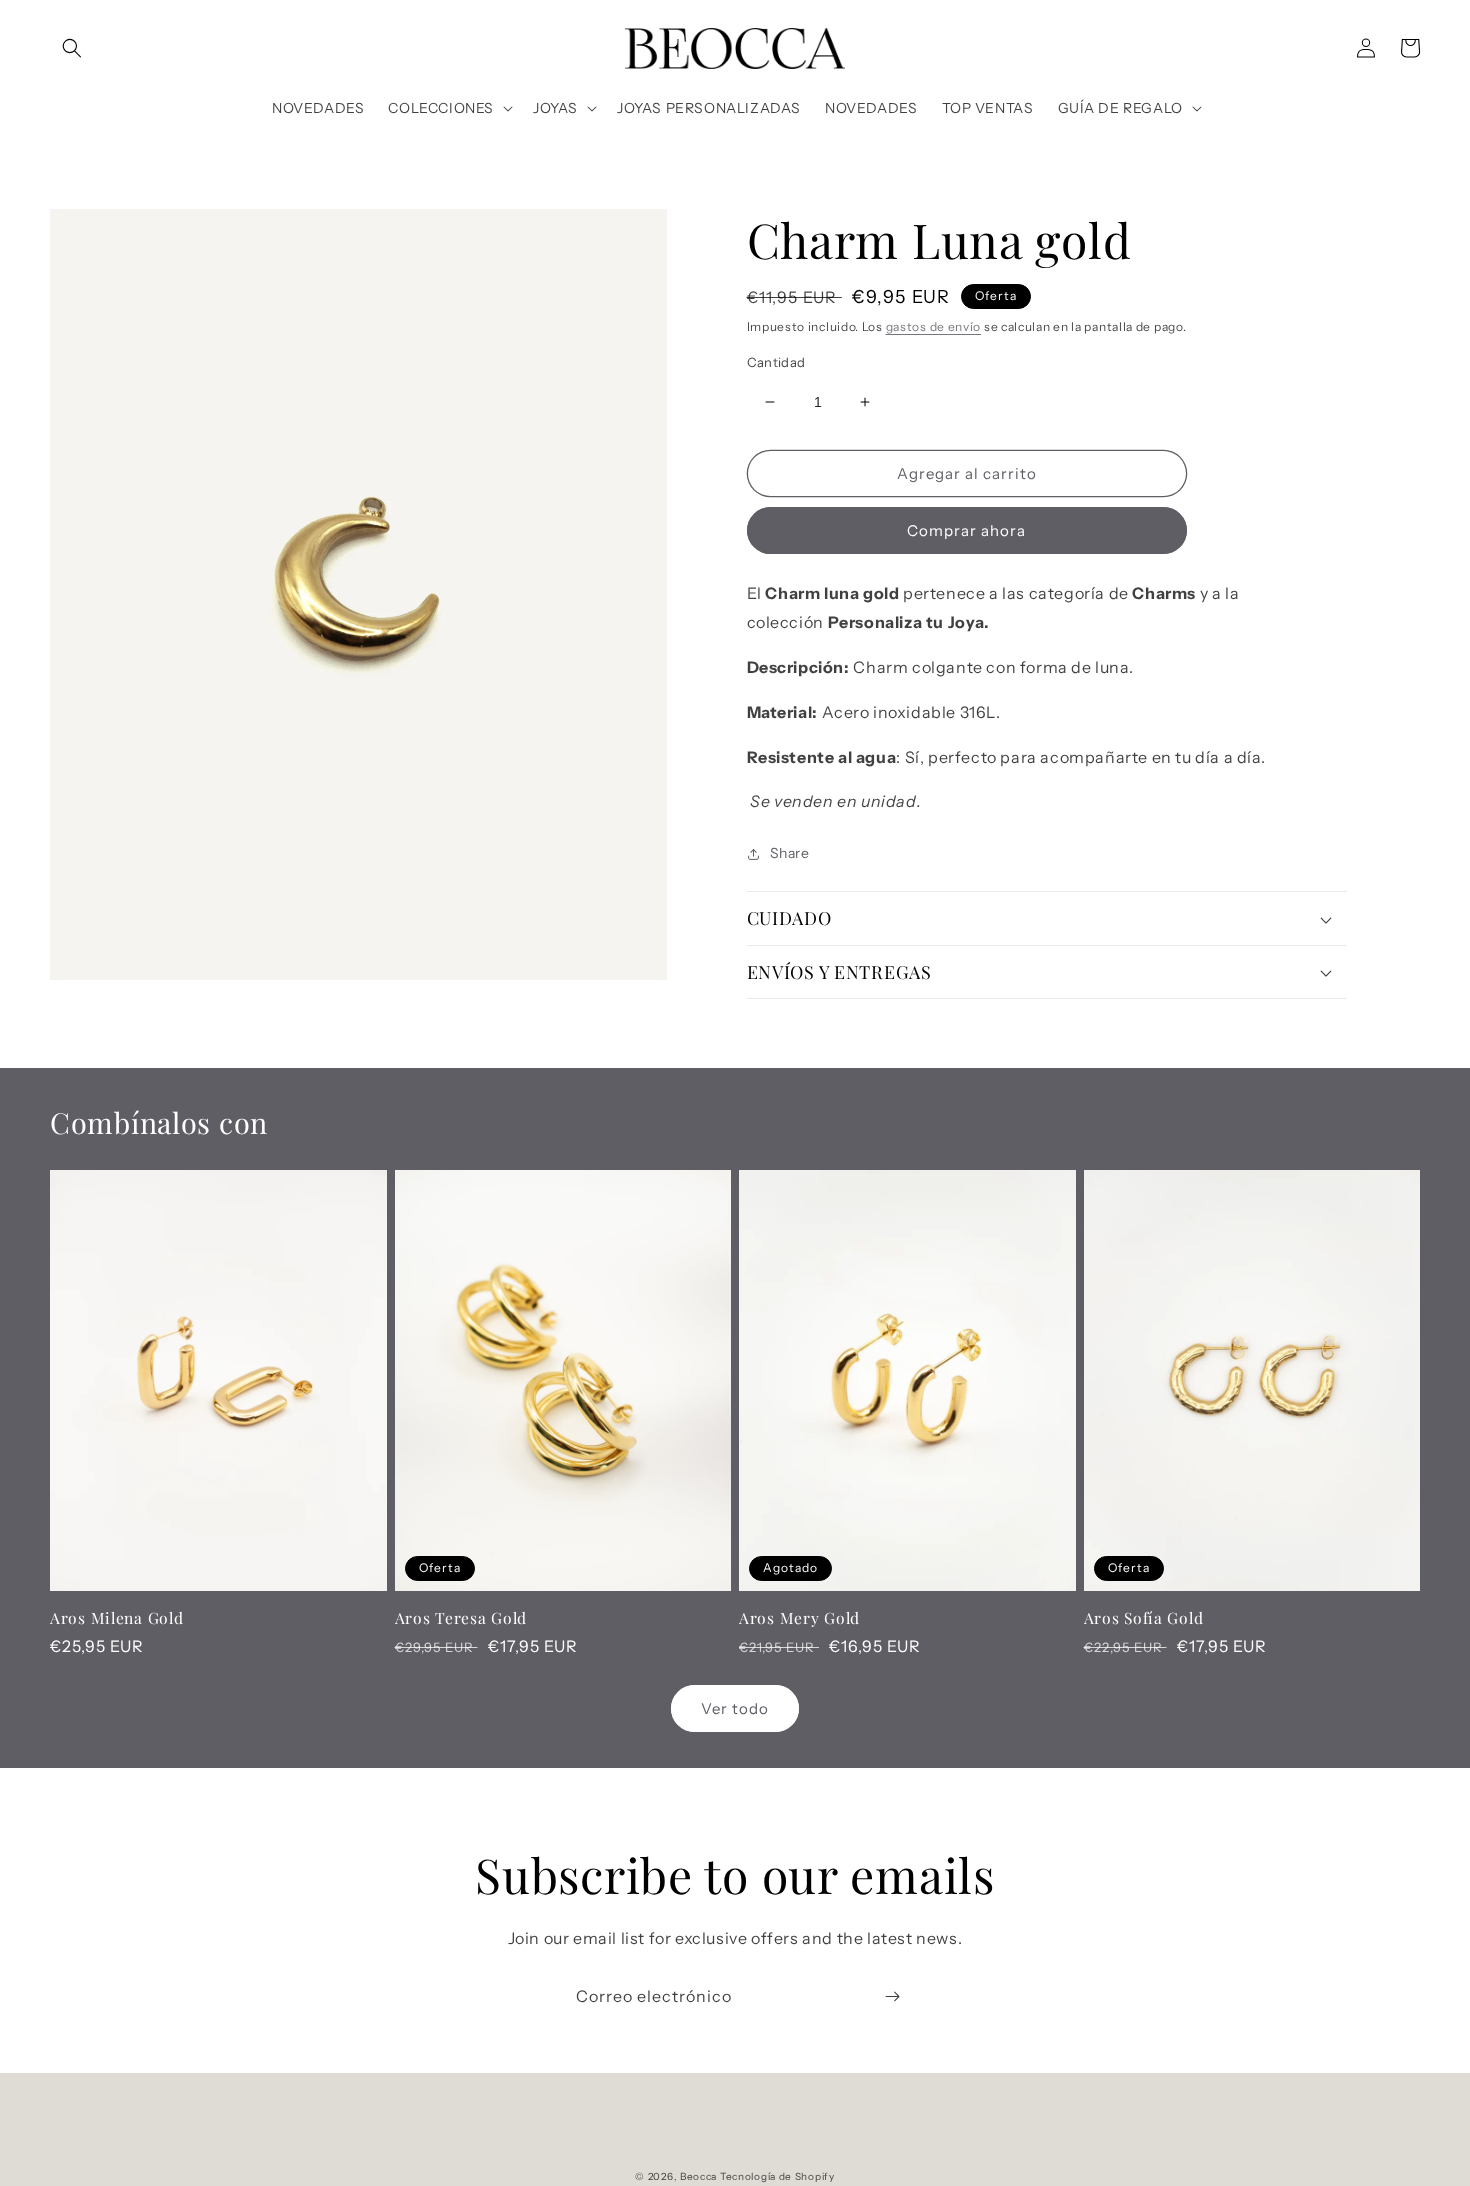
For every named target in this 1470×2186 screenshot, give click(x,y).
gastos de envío (934, 326)
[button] (72, 48)
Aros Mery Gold (799, 1617)
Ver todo (735, 1708)
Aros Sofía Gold (1144, 1617)
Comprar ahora (966, 530)
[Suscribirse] (892, 1996)
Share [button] (790, 853)
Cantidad (776, 362)
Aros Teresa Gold (461, 1617)
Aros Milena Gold (117, 1617)
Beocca (698, 2176)
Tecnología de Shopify (777, 2176)
